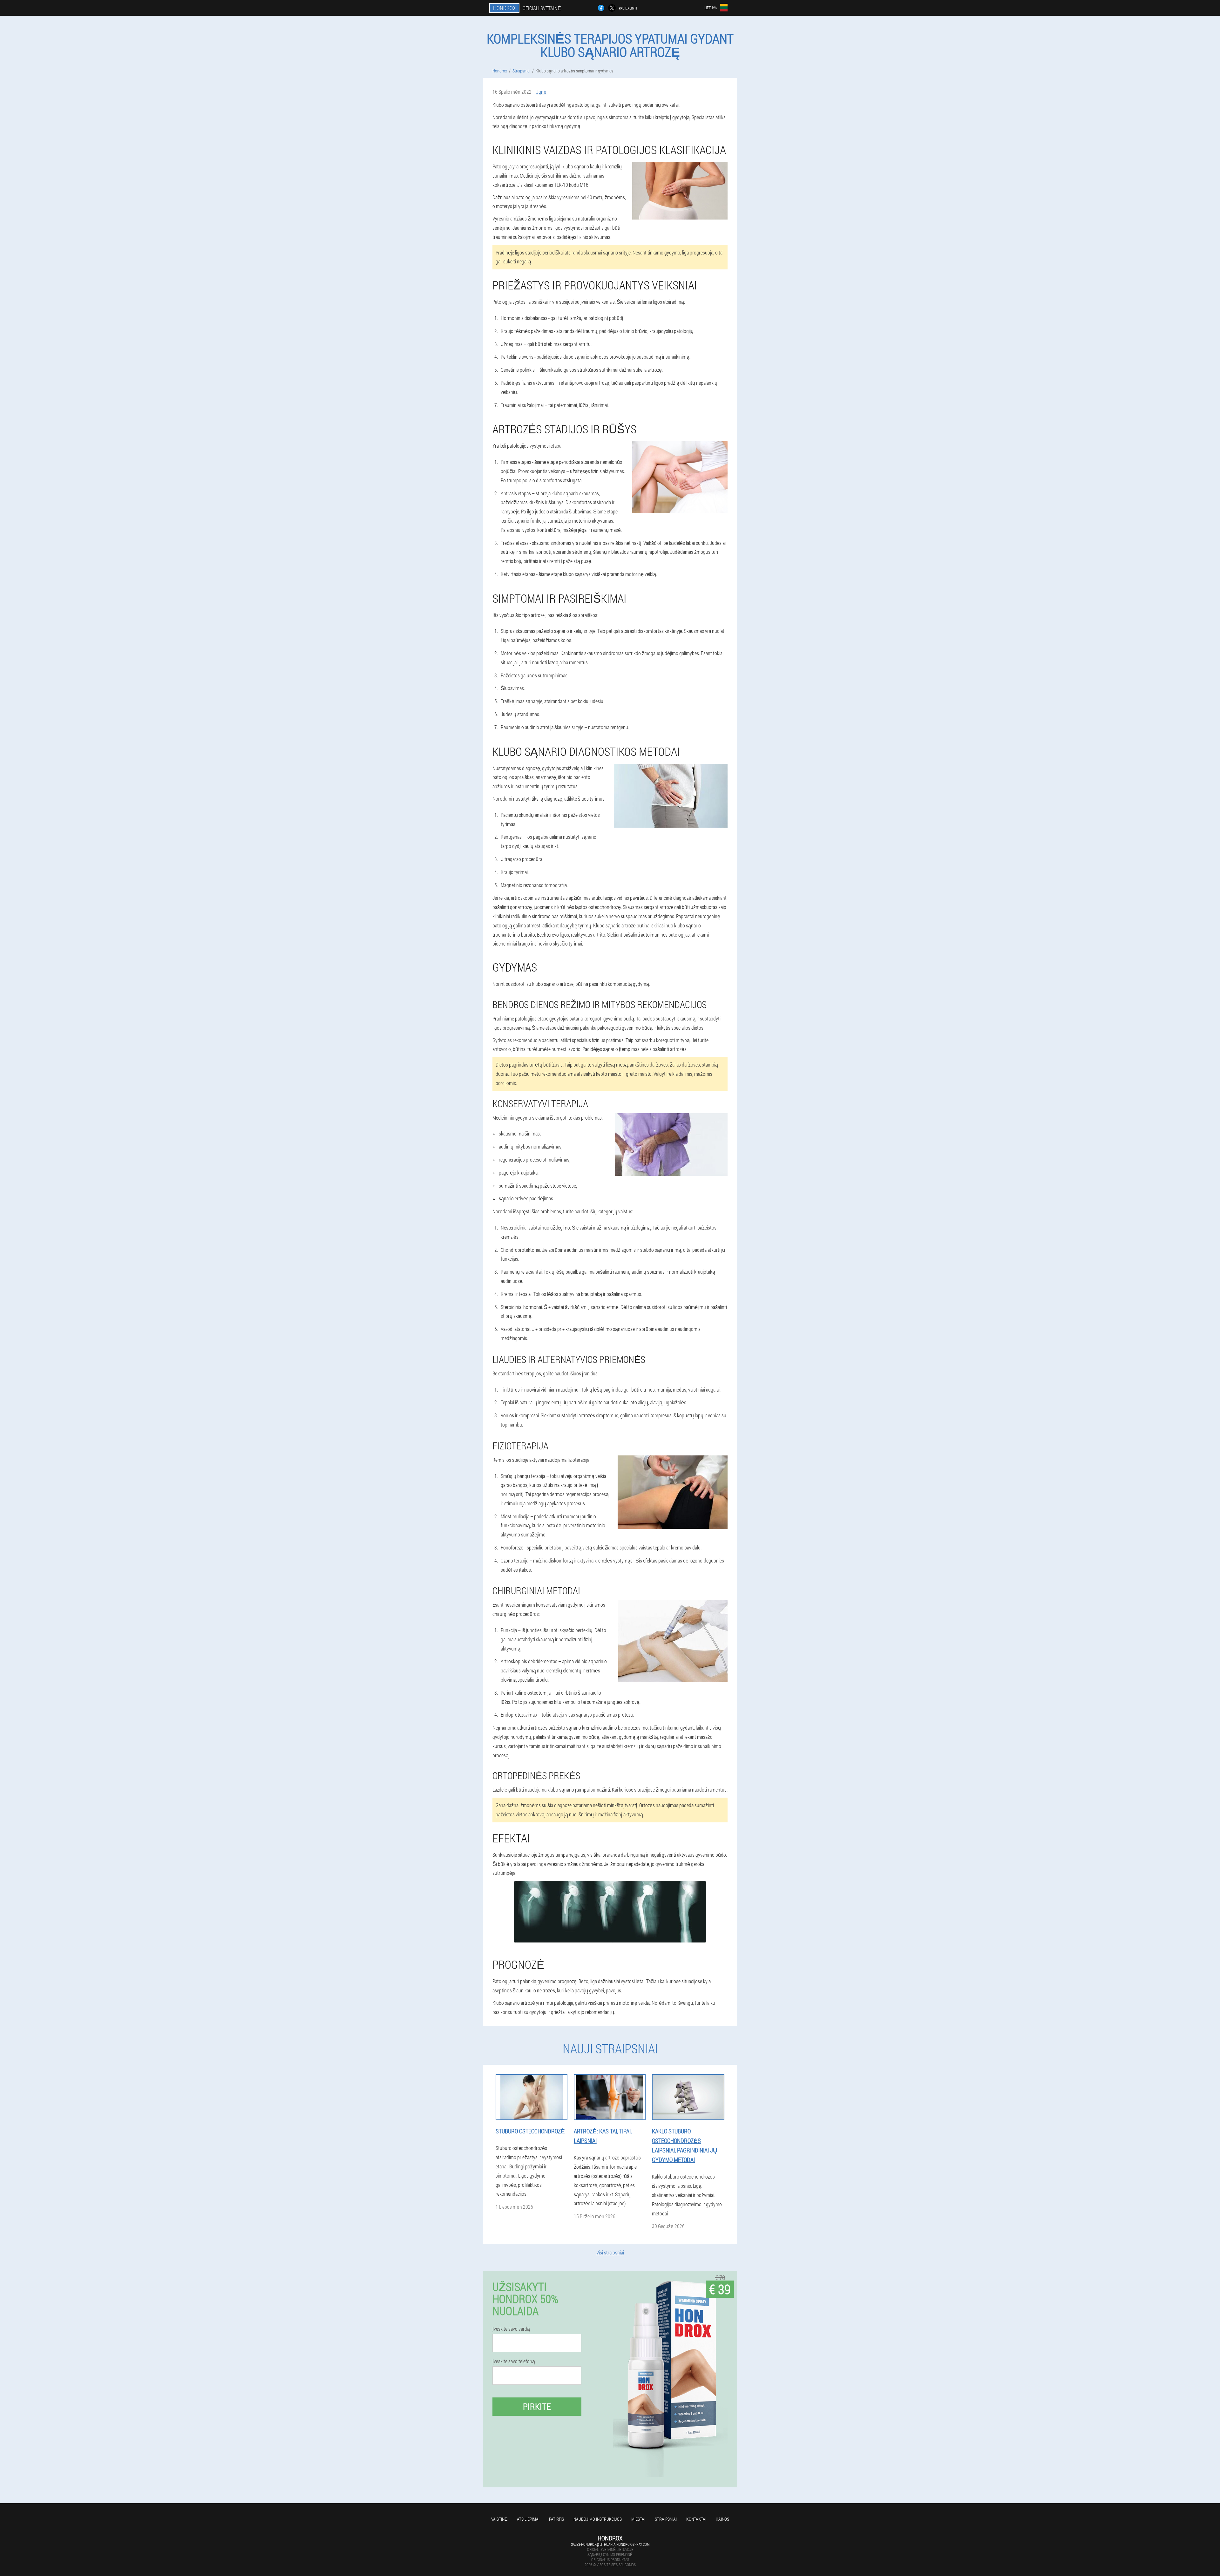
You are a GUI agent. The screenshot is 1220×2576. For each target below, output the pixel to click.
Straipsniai (666, 2519)
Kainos (722, 2519)
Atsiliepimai (528, 2519)
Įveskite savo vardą (511, 2329)
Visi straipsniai (610, 2252)
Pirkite (537, 2407)
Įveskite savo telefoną (514, 2361)
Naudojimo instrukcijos (598, 2519)
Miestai (638, 2519)
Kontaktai (696, 2519)
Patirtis (556, 2519)
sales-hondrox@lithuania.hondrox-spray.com (610, 2544)
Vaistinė (499, 2519)
